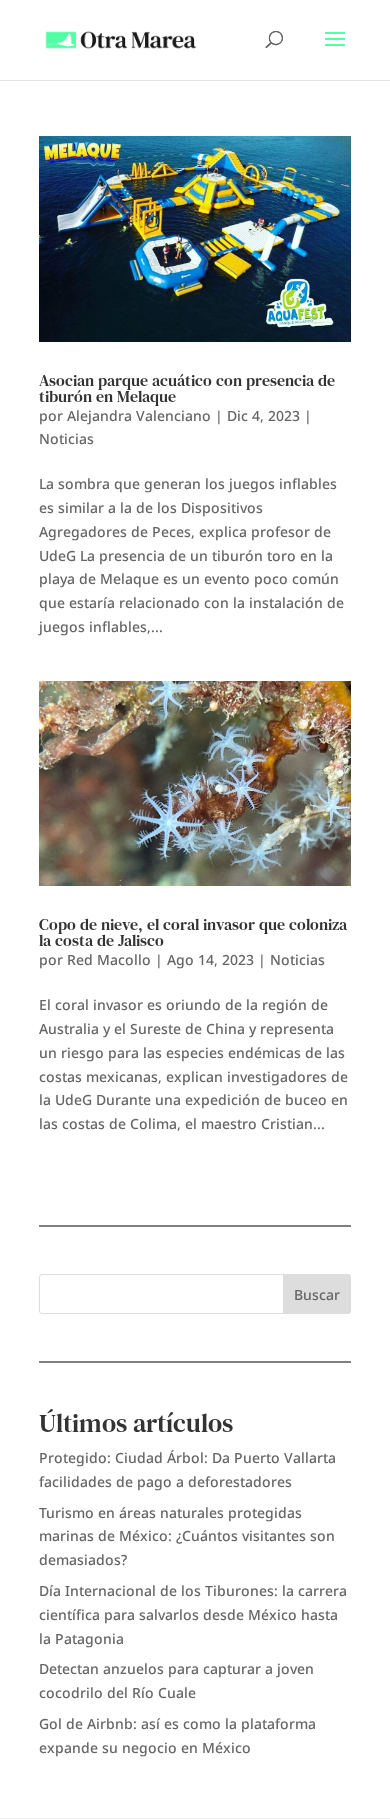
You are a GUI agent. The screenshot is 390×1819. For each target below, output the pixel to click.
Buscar (317, 1294)
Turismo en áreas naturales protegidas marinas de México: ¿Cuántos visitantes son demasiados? (187, 1536)
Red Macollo (109, 959)
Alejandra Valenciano (139, 415)
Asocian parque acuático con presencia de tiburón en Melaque (187, 388)
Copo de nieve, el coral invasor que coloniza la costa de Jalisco (193, 932)
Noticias (66, 438)
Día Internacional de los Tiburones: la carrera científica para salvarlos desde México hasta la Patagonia (193, 1614)
